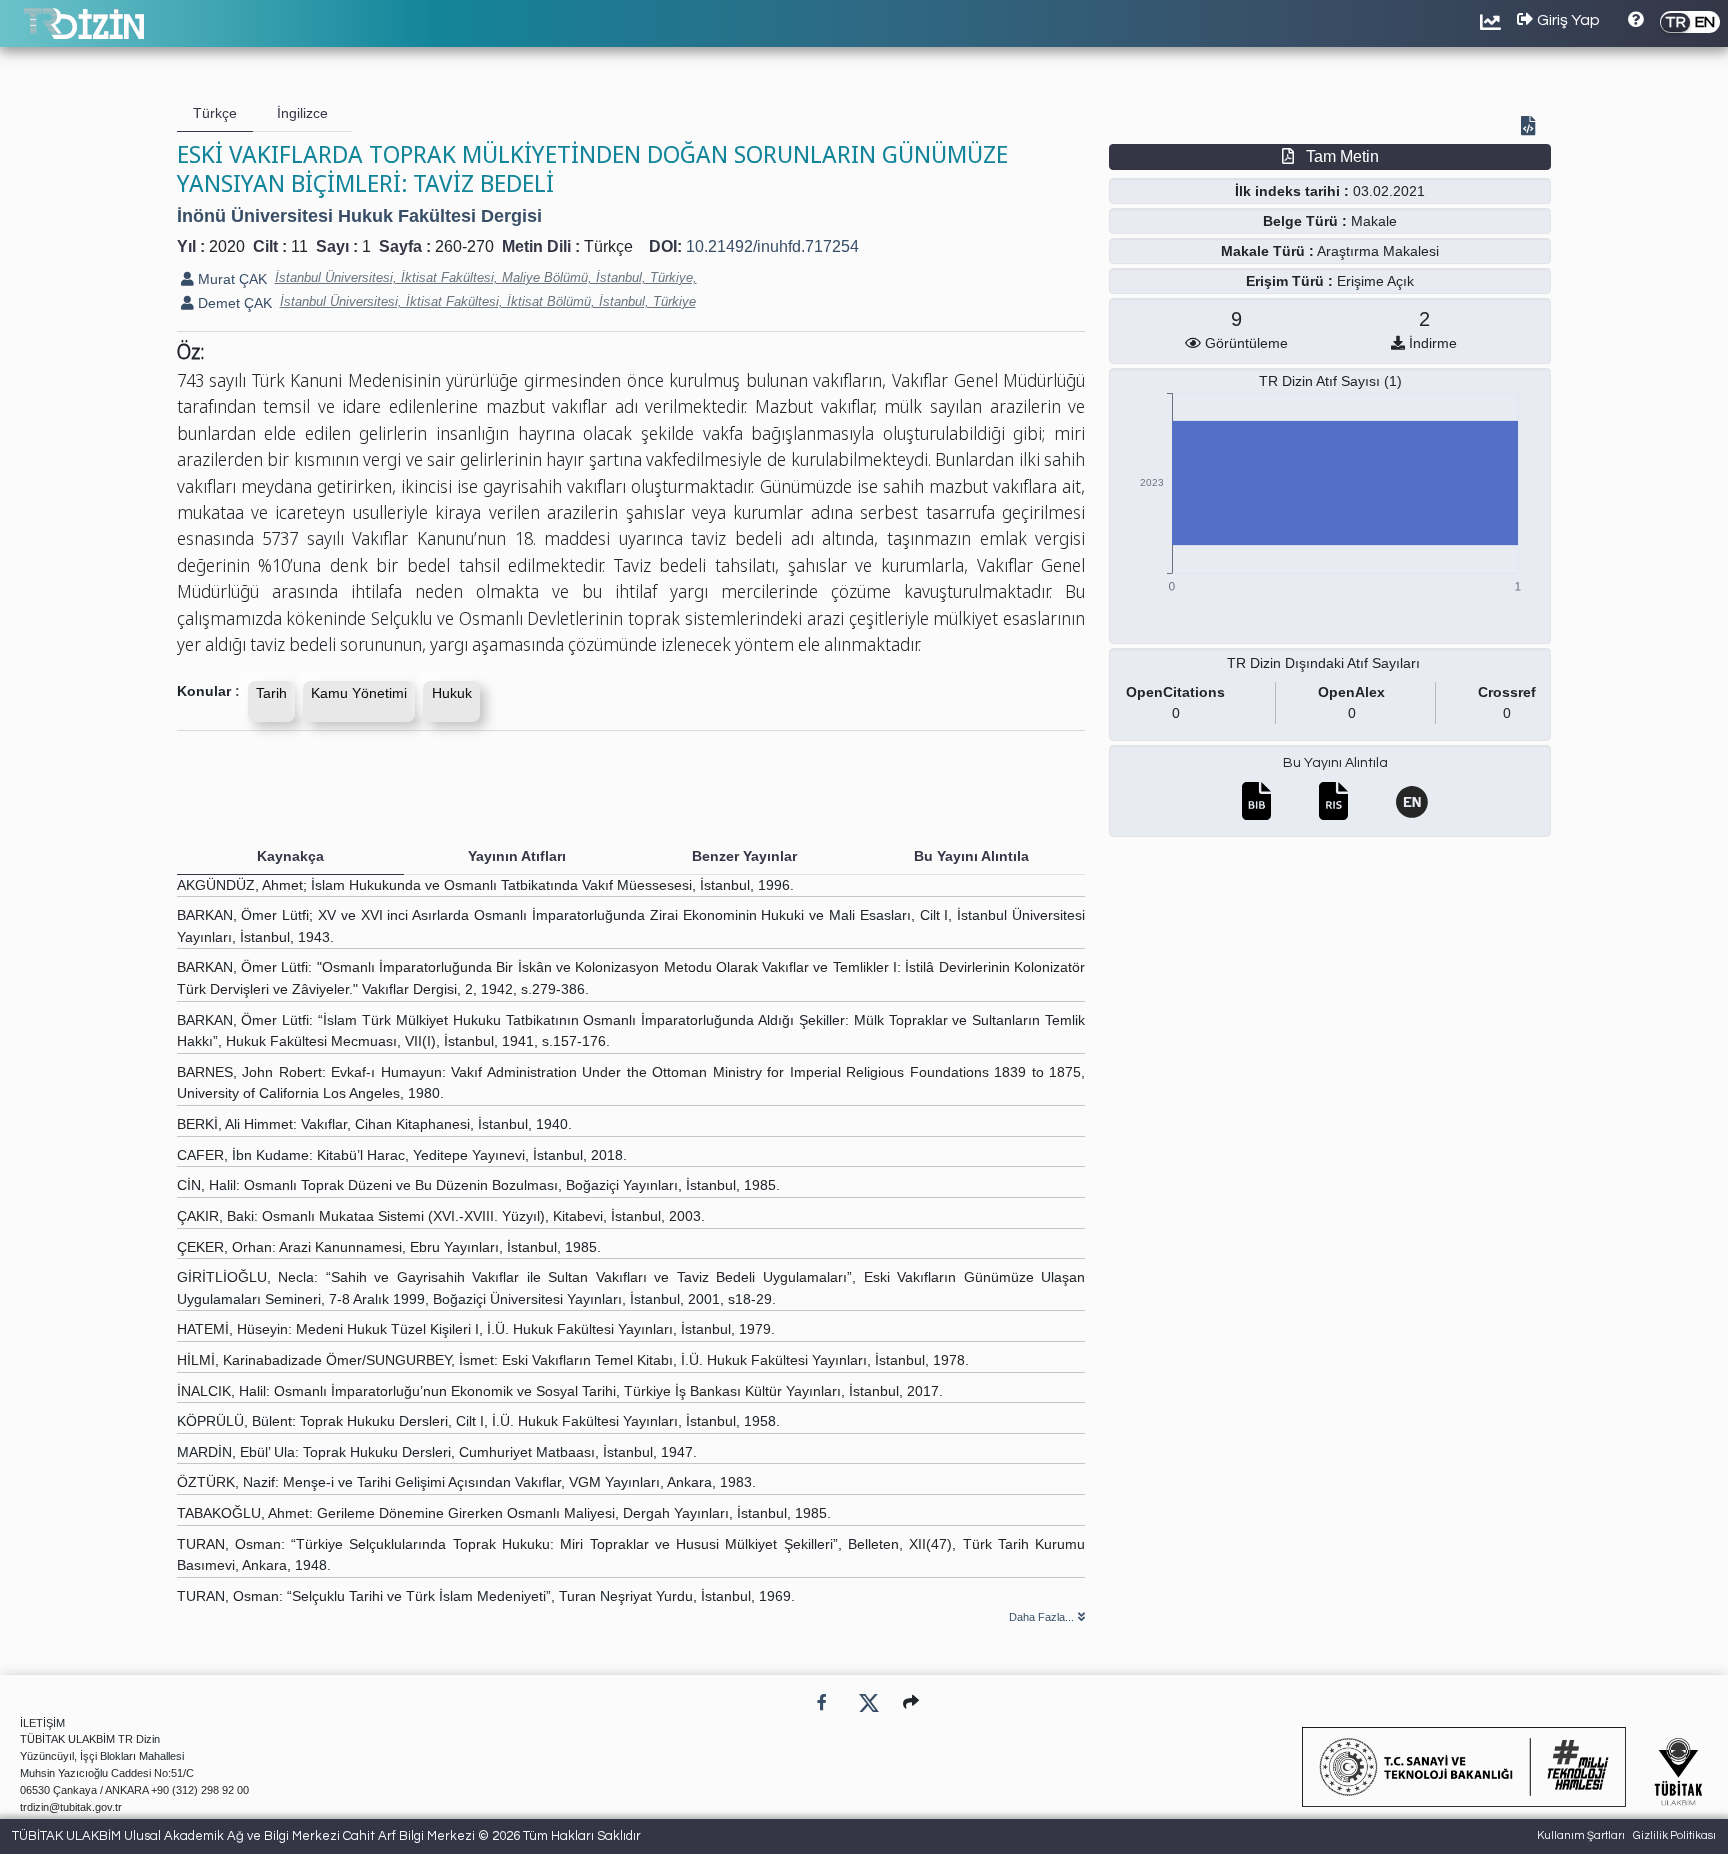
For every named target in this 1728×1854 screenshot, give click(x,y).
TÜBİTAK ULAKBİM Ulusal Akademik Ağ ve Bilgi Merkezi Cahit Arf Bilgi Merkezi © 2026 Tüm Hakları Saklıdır (326, 1836)
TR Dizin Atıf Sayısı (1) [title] (1330, 381)
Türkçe (608, 246)
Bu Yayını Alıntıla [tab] (971, 856)
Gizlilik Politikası (1674, 1835)
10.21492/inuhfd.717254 (772, 246)
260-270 (464, 246)
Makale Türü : (1267, 251)
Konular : (208, 691)
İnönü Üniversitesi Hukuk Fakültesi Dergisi (359, 216)
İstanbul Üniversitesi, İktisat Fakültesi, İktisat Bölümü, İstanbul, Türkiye (488, 301)
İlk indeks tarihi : (1292, 191)
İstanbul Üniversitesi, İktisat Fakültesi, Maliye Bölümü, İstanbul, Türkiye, (486, 277)
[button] (911, 1702)
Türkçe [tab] (215, 113)
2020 (227, 246)
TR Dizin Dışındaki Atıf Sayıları (1323, 663)
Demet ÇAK (233, 303)
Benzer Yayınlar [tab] (744, 856)
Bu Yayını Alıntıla (1335, 763)
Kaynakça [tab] (290, 856)
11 (299, 246)
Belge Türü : (1305, 221)
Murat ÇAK (230, 279)
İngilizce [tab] (302, 113)
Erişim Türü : (1289, 281)
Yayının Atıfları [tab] (517, 856)
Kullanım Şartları (1581, 1835)
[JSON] (1532, 128)
